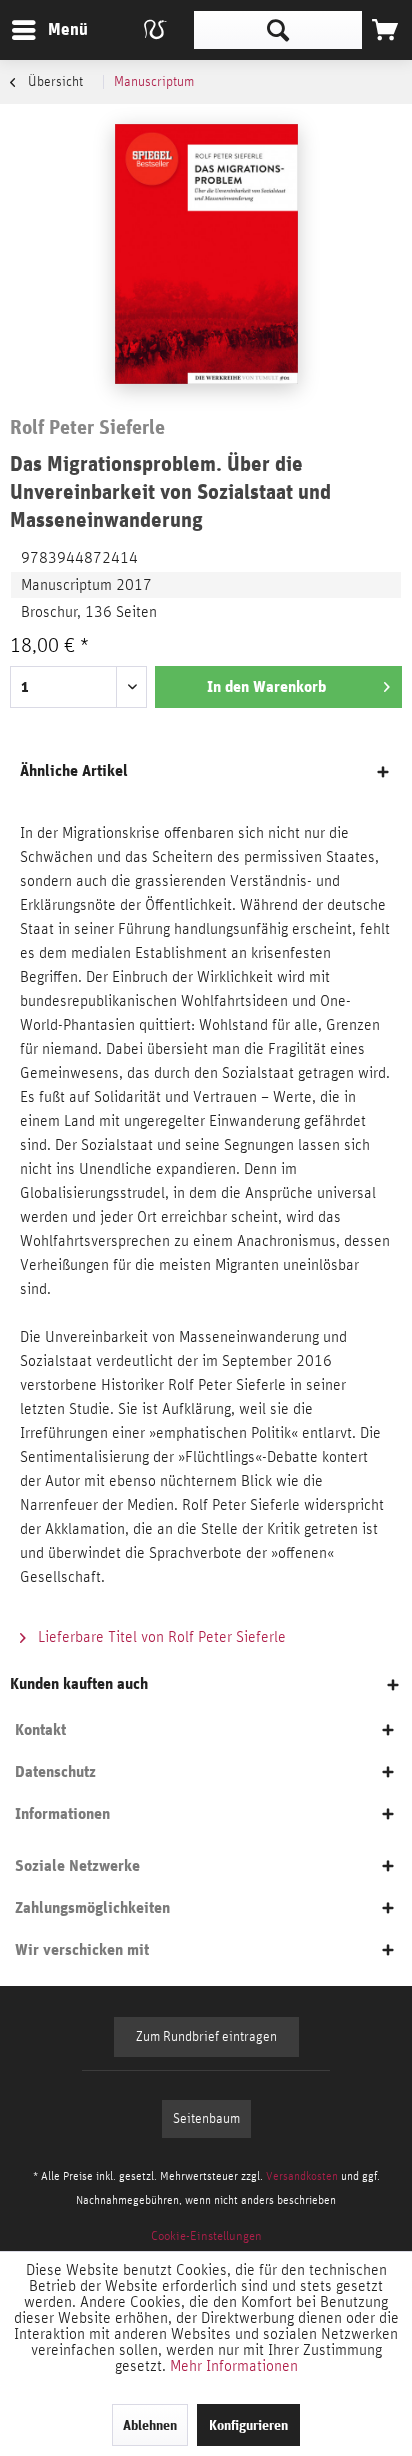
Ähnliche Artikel (74, 770)
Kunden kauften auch (79, 1683)
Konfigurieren (248, 2425)
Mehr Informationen (234, 2366)
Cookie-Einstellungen (206, 2236)
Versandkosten (302, 2176)
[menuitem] (49, 30)
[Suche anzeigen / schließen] (278, 30)
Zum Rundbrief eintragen (206, 2037)
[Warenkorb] (385, 30)
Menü (53, 29)
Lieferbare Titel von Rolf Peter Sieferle (160, 1637)
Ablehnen (150, 2425)
